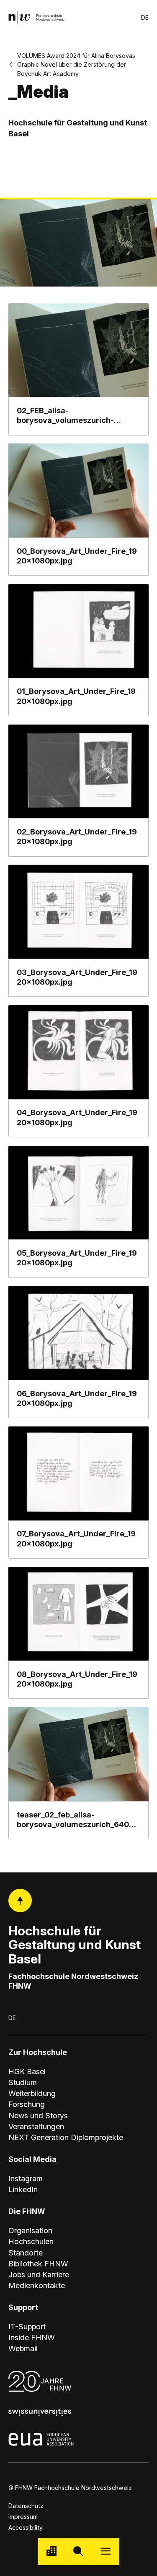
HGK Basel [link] (27, 2071)
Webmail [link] (23, 2348)
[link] (36, 17)
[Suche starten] (78, 2551)
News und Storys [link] (38, 2116)
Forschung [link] (27, 2104)
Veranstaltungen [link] (36, 2126)
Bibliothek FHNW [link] (38, 2264)
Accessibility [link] (26, 2528)
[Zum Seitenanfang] (20, 1901)
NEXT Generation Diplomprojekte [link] (66, 2137)
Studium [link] (23, 2082)
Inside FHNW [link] (32, 2337)
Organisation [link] (30, 2231)
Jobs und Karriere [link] (39, 2275)
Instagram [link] (26, 2178)
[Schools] (51, 2551)
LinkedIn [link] (23, 2189)
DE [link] (145, 17)
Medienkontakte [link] (37, 2285)
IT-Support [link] (27, 2327)
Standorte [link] (26, 2253)
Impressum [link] (23, 2517)
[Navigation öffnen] (106, 2551)
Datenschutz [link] (26, 2506)
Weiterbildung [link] (32, 2093)
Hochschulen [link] (31, 2241)
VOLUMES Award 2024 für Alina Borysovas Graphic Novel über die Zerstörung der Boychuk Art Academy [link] (76, 64)
